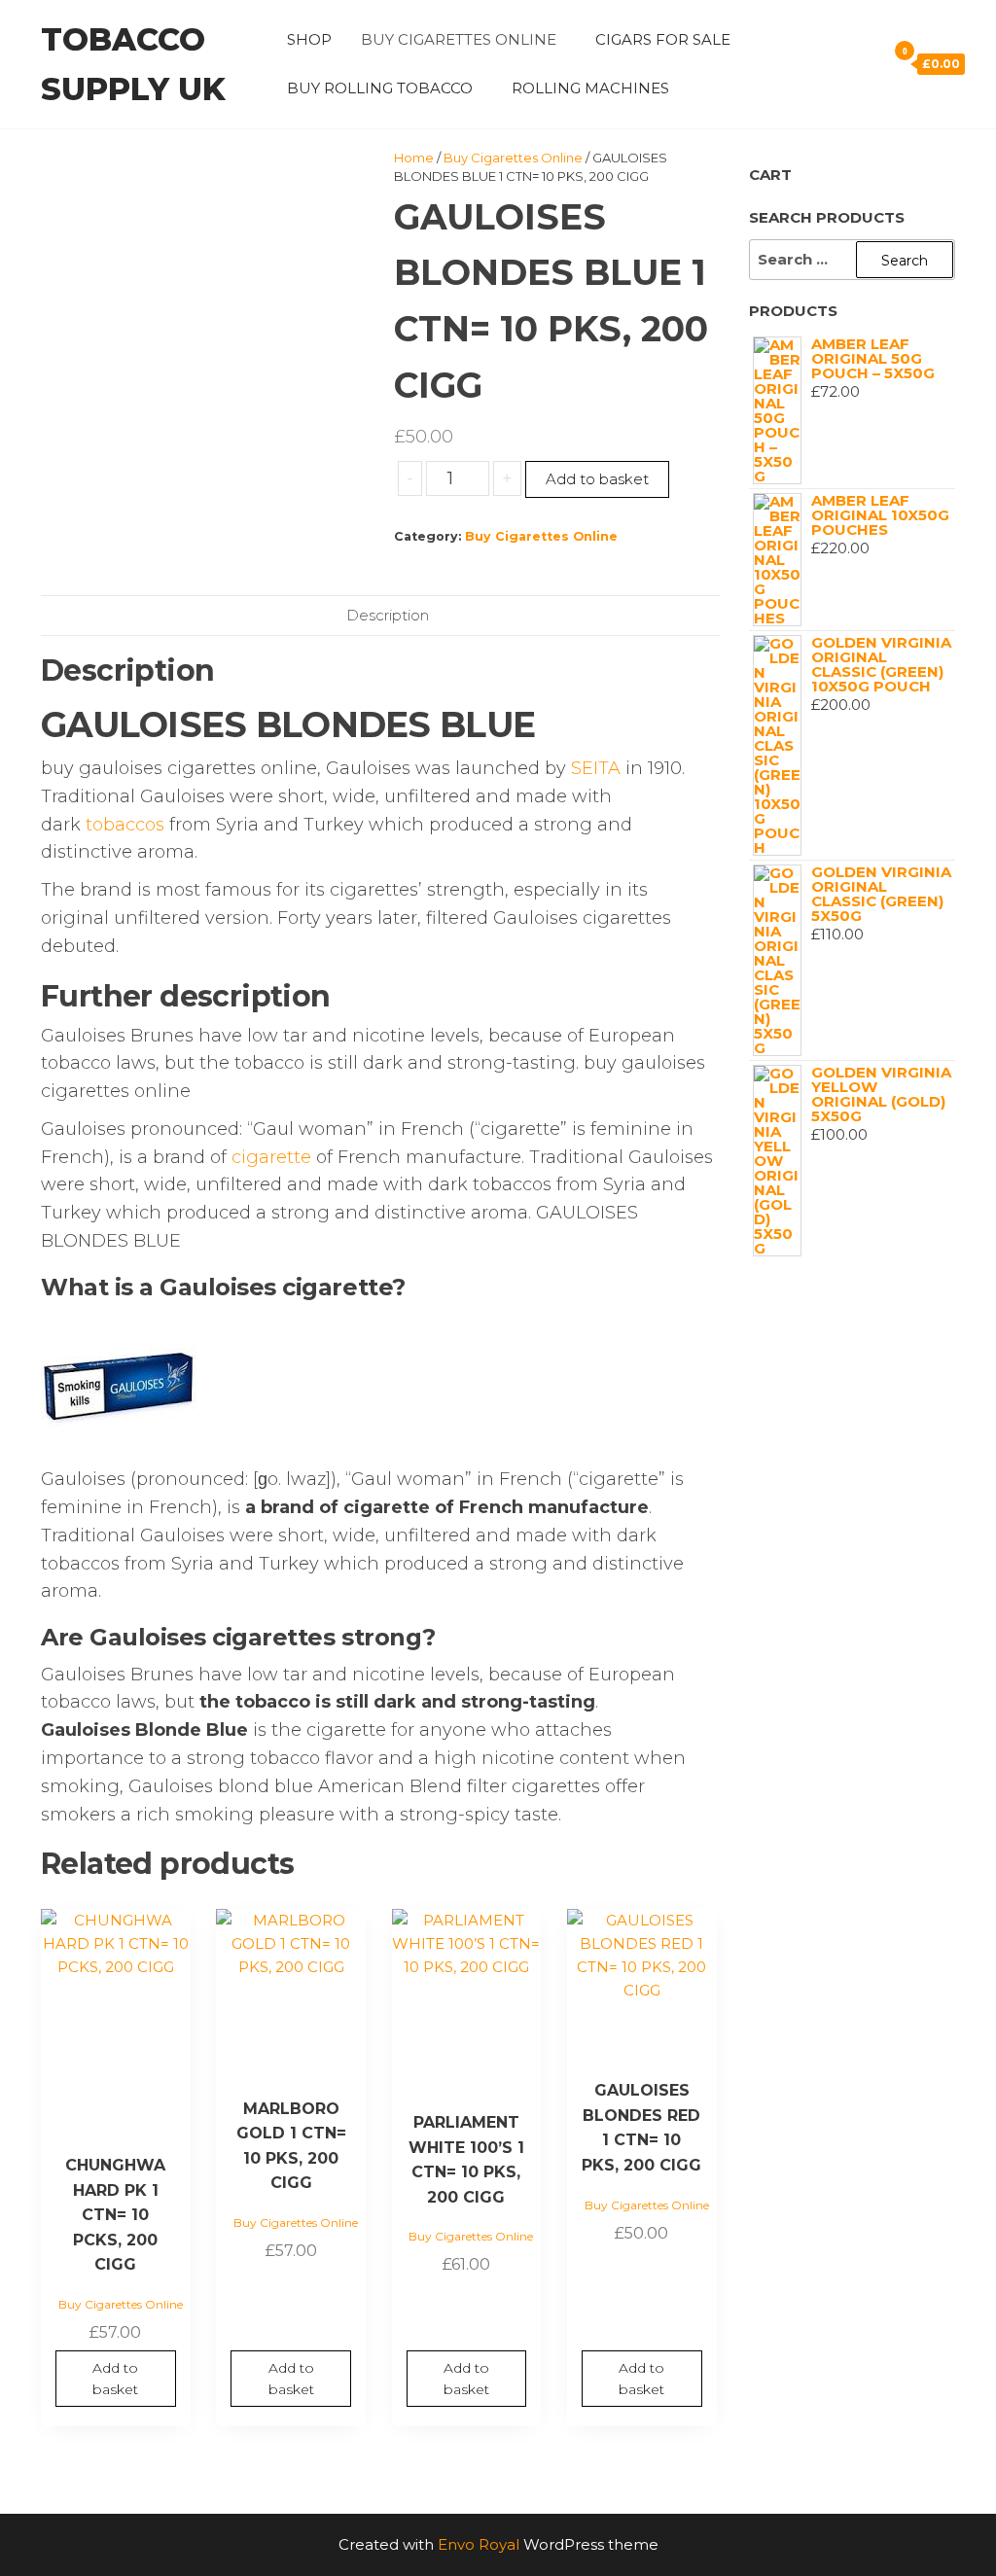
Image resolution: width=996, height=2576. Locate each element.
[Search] (867, 63)
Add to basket (597, 479)
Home (414, 158)
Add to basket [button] (115, 2379)
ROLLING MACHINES (590, 88)
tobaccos (125, 825)
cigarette (271, 1157)
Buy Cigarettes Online (459, 39)
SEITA (596, 768)
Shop (309, 39)
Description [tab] (388, 615)
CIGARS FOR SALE (663, 39)
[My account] (839, 63)
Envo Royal (479, 2544)
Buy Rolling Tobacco (380, 88)
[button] (380, 1288)
